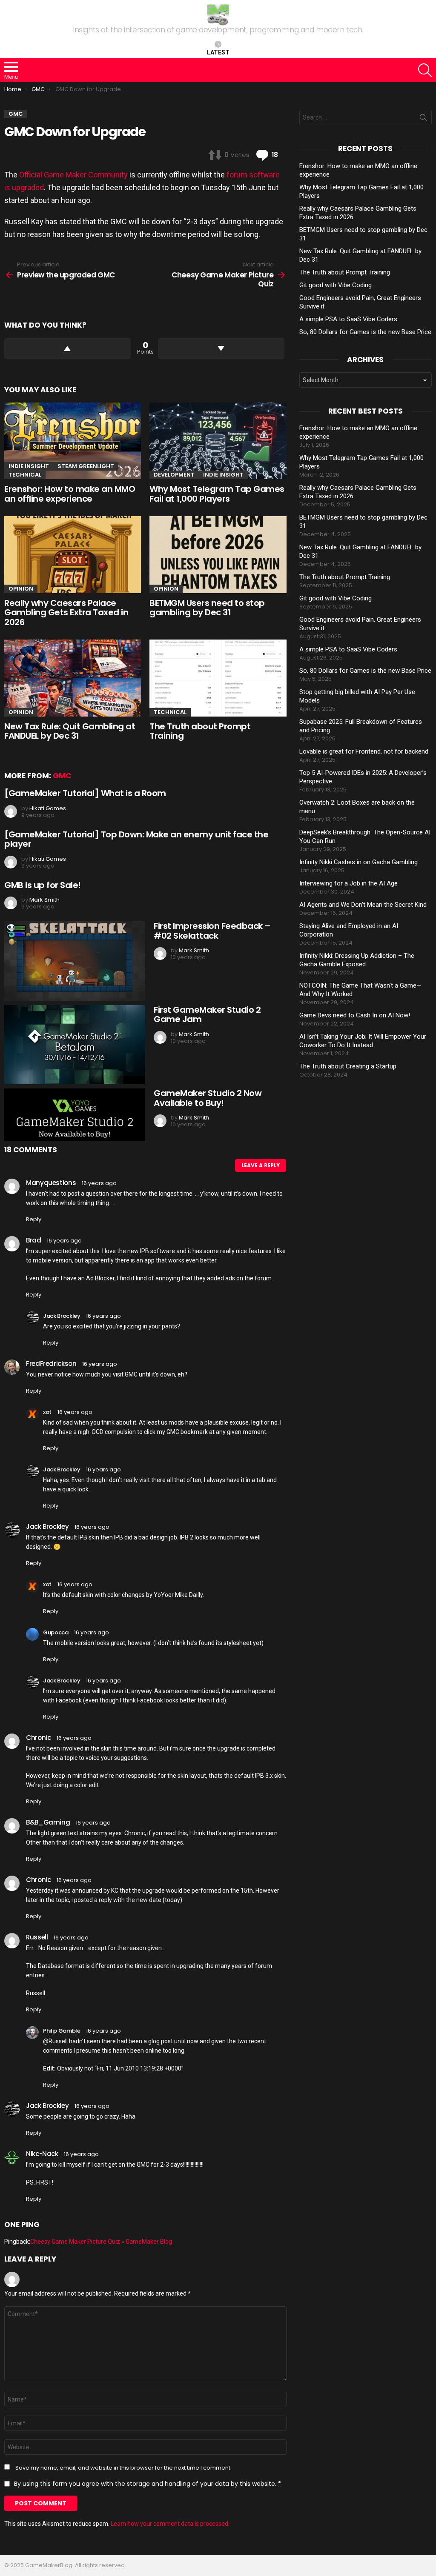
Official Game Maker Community (73, 175)
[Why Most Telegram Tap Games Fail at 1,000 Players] (218, 441)
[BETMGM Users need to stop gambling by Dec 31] (218, 555)
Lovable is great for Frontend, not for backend (364, 751)
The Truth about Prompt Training (200, 731)
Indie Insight (29, 466)
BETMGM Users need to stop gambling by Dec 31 (207, 608)
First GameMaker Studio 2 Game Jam (207, 1015)
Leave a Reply (261, 1165)
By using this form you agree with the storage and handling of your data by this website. (148, 2484)
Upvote (67, 348)
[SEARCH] (425, 70)
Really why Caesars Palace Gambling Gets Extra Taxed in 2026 (66, 613)
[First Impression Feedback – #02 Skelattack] (75, 961)
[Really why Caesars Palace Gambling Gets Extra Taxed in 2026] (73, 555)
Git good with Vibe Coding (336, 285)
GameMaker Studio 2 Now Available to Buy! (208, 1098)
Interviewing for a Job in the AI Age (349, 883)
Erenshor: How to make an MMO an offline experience (70, 494)
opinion (21, 589)
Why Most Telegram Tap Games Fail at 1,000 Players (217, 494)
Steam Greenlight (86, 466)
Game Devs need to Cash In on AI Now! (355, 1015)
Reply (34, 1219)
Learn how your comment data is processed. (170, 2524)
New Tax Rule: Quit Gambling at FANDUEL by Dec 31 (70, 731)
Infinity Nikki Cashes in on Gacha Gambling (359, 862)
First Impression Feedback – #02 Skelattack (212, 931)
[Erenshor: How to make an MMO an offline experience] (73, 441)
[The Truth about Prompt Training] (218, 678)
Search (423, 119)
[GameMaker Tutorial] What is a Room (85, 793)
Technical (25, 475)
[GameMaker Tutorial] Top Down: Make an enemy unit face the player (136, 839)
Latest (218, 52)
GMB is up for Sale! (43, 885)
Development (174, 475)
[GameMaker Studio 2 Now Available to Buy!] (75, 1115)
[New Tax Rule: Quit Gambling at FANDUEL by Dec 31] (73, 678)
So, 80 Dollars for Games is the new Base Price (365, 332)
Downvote (221, 348)
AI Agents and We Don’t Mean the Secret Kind (363, 905)
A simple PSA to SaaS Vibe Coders (348, 319)
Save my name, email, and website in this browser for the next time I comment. (123, 2468)
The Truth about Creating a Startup (348, 1066)
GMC (62, 776)
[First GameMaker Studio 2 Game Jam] (75, 1045)
